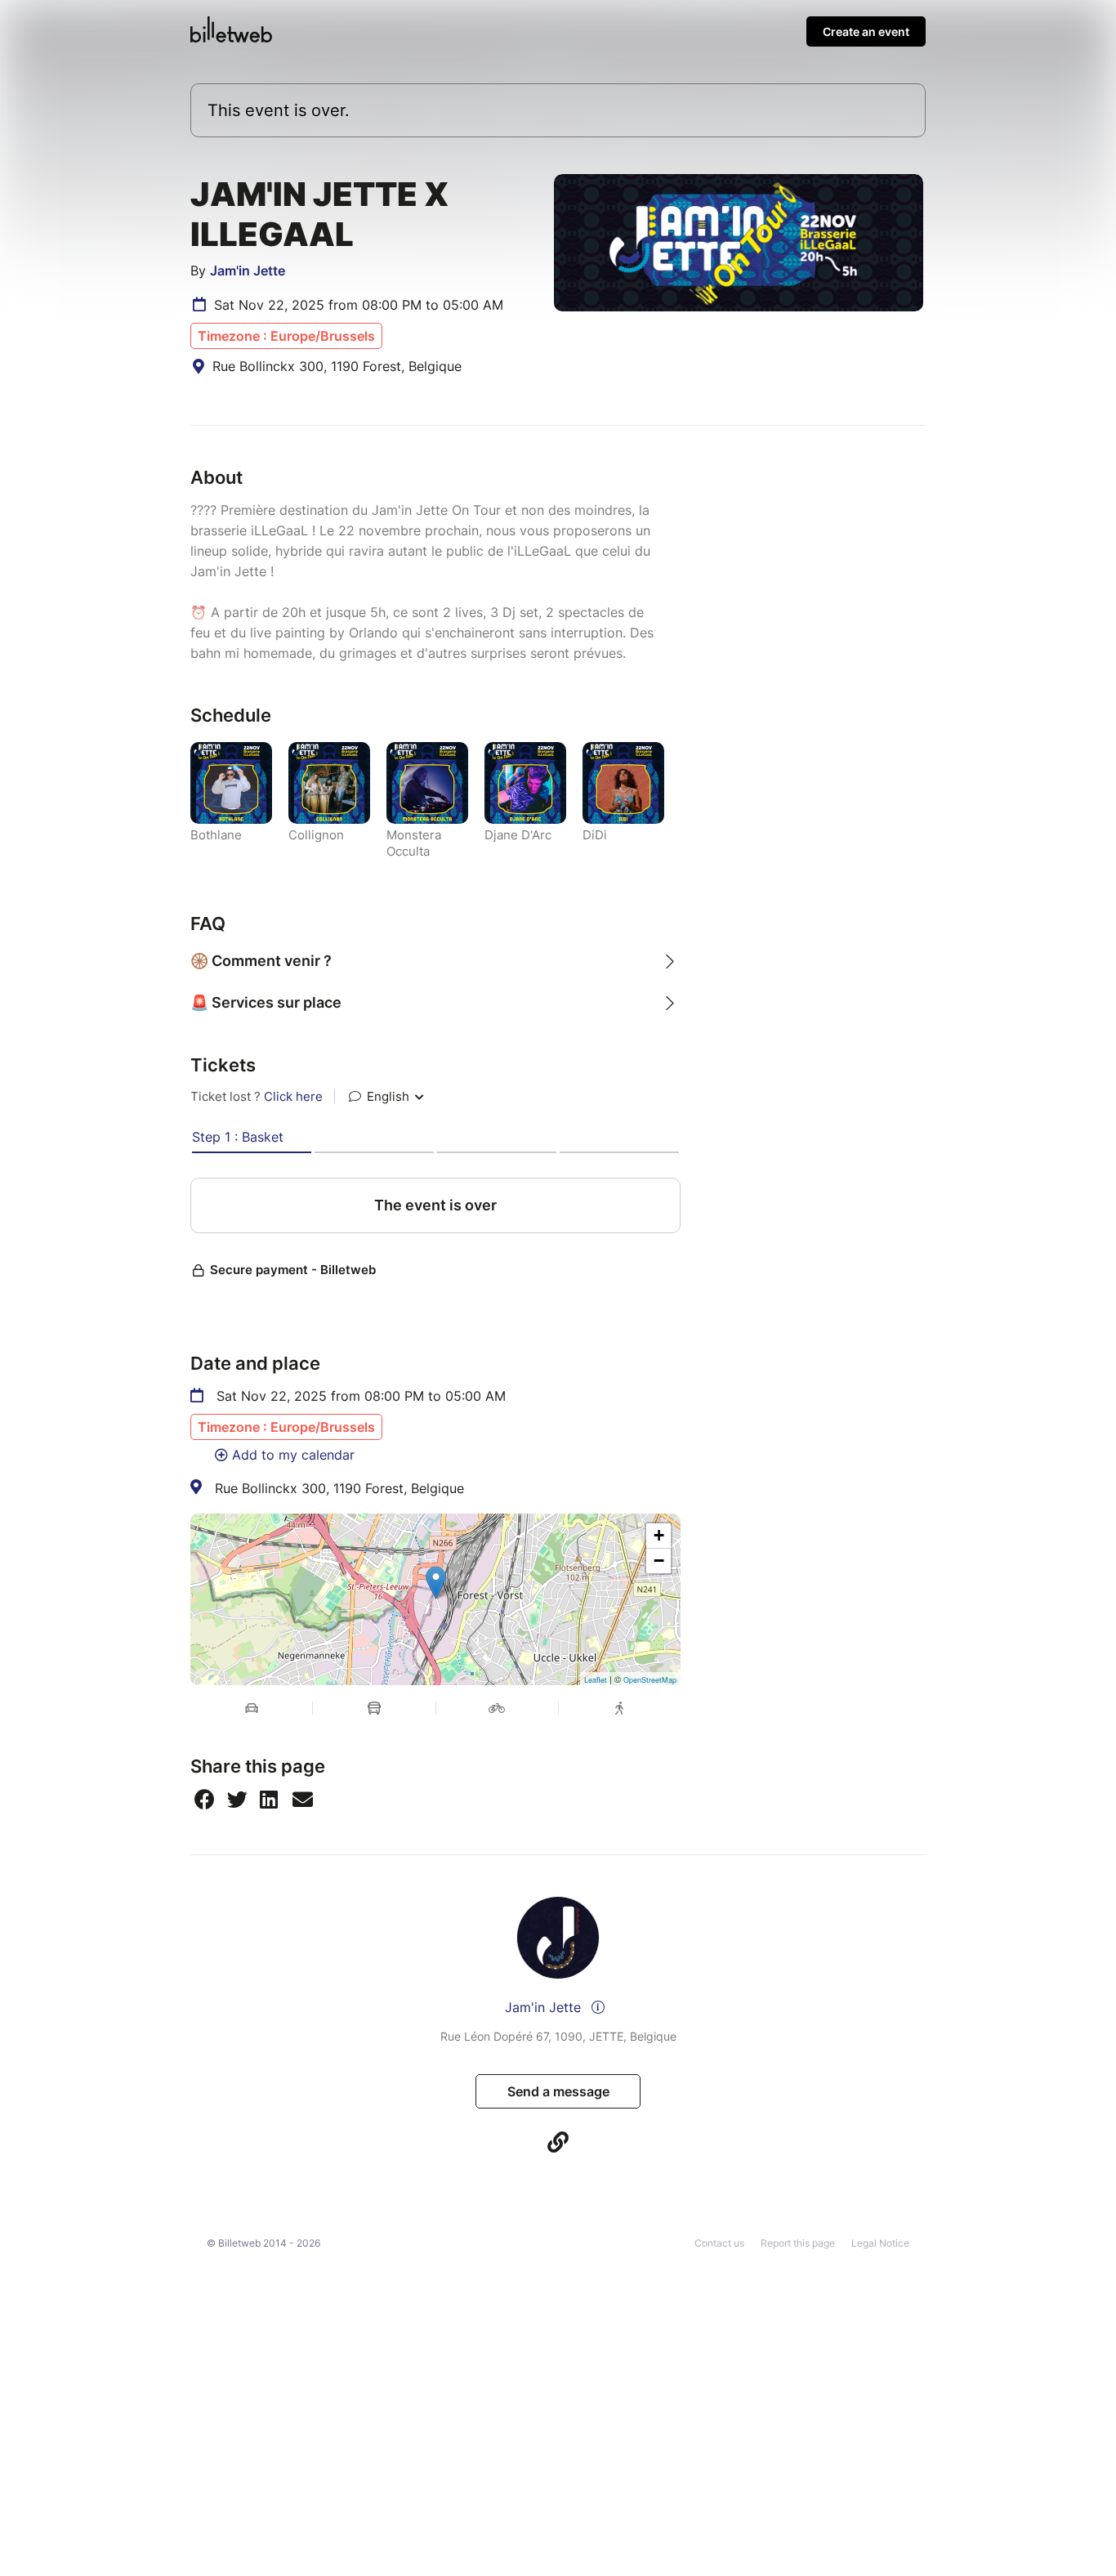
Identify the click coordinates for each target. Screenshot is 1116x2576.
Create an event (866, 31)
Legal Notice (880, 2243)
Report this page (798, 2243)
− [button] (659, 1561)
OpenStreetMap (650, 1680)
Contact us (719, 2243)
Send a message (558, 2091)
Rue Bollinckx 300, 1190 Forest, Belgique (339, 1488)
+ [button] (659, 1535)
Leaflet (596, 1680)
